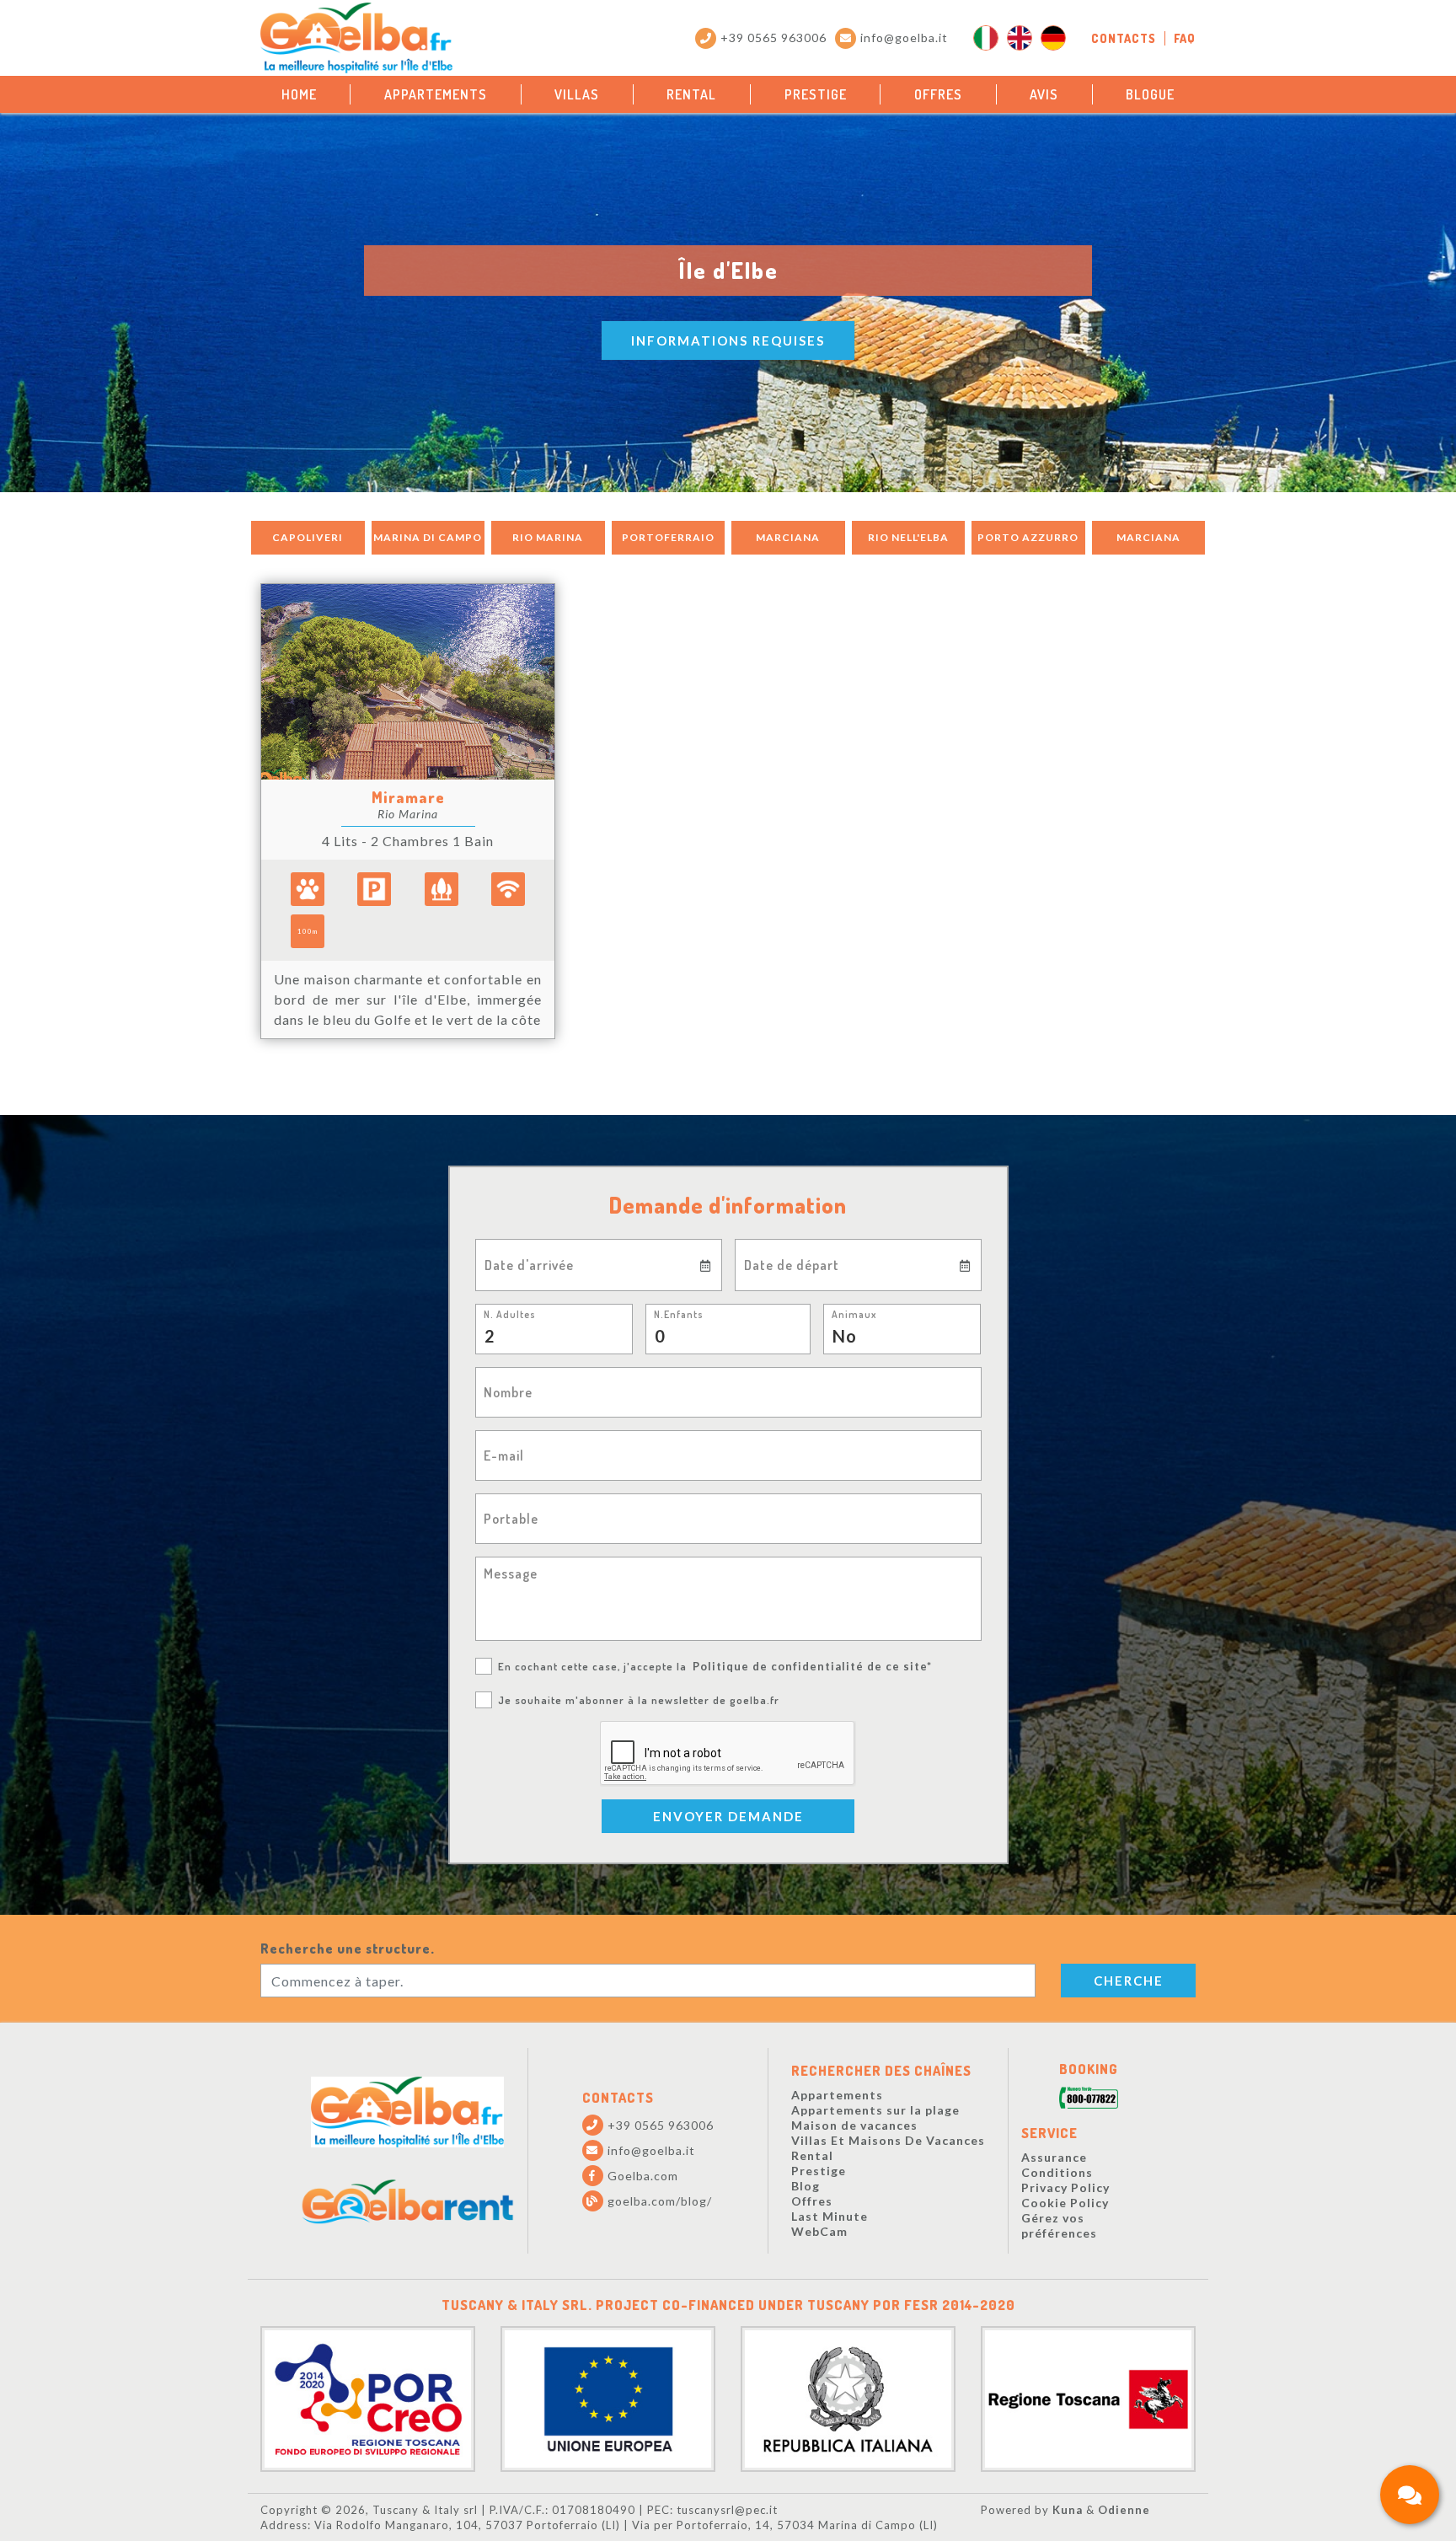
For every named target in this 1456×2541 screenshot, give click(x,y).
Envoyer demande (728, 1816)
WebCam (819, 2231)
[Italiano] (986, 38)
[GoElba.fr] (407, 2112)
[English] (1020, 38)
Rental (691, 94)
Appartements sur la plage (875, 2110)
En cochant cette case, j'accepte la (715, 1666)
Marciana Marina (788, 543)
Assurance (1054, 2157)
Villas (577, 94)
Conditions (1057, 2172)
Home (299, 94)
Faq (1185, 38)
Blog (806, 2186)
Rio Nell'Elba (908, 537)
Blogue (1150, 94)
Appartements (436, 94)
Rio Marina (548, 537)
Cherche (1129, 1981)
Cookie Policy (1065, 2203)
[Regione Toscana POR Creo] (368, 2396)
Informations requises (728, 340)
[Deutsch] (1053, 38)
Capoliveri (308, 537)
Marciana (1148, 537)
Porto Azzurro (1028, 537)
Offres (938, 94)
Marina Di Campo (428, 537)
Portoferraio (668, 537)
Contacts (1124, 38)
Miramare (408, 797)
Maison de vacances (854, 2125)
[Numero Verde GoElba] (1089, 2099)
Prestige (816, 94)
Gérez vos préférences (1059, 2225)
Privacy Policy (1065, 2187)
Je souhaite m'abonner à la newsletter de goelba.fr (639, 1700)
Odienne (1124, 2510)
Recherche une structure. (348, 1949)
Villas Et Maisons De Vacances (888, 2140)
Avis (1044, 94)
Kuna (1068, 2510)
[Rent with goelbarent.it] (408, 2202)
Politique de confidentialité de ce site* (812, 1666)
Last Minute (830, 2216)
